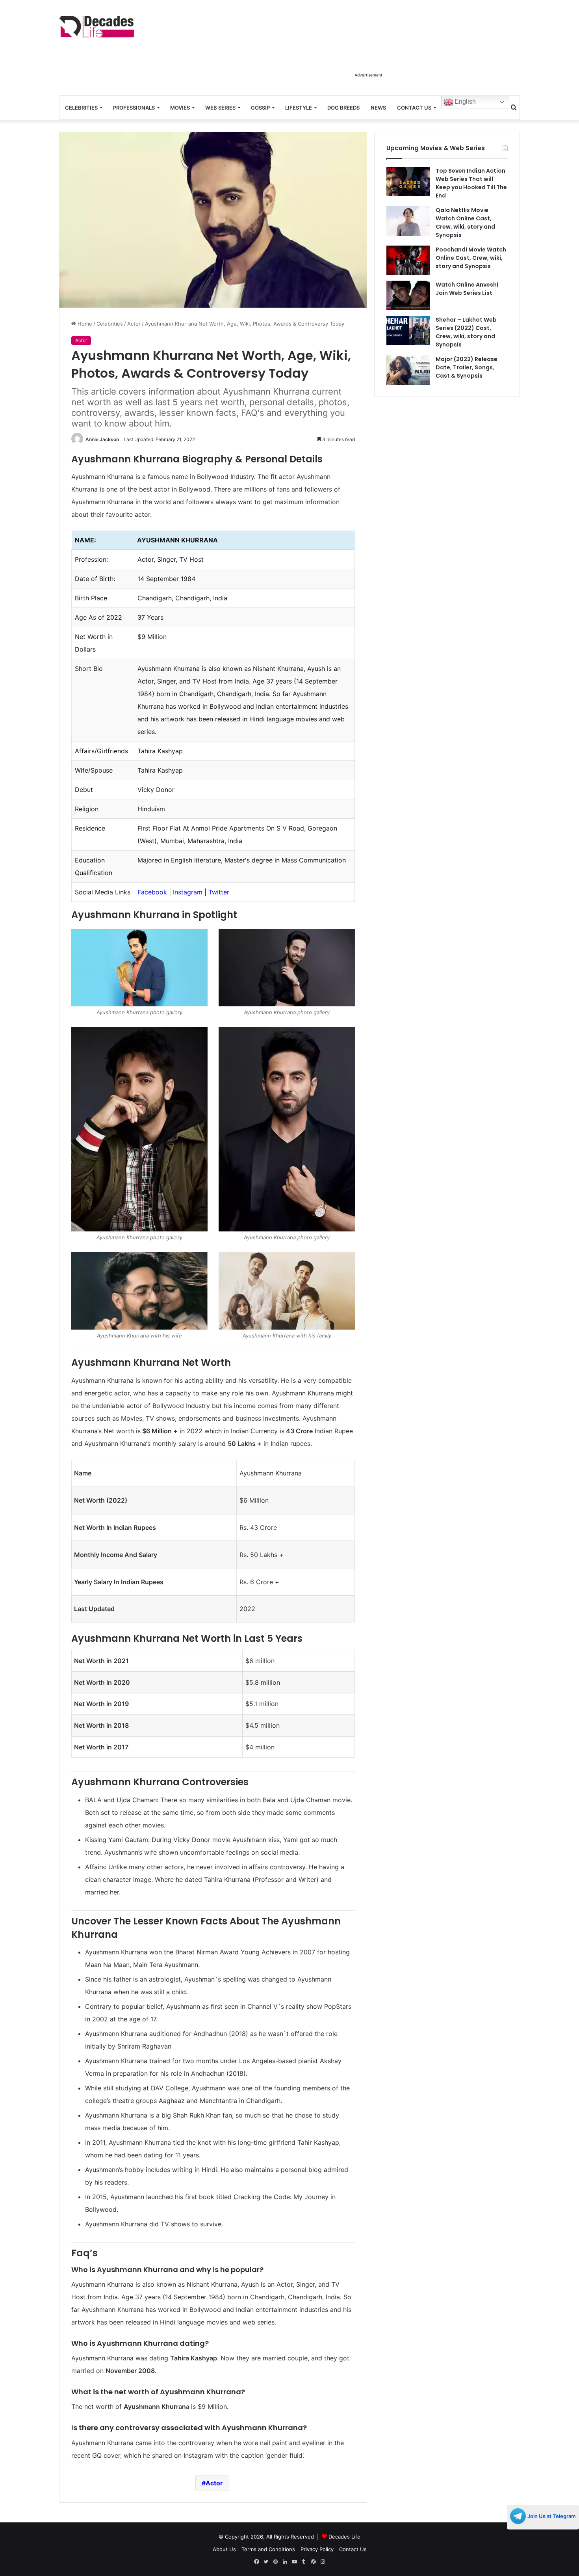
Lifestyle (299, 108)
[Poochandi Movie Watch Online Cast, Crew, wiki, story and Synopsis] (408, 260)
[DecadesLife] (96, 27)
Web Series (220, 108)
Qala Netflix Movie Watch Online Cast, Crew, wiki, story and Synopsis (465, 223)
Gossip (260, 108)
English (464, 102)
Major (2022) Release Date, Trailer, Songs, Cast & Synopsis (467, 367)
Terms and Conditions (268, 2549)
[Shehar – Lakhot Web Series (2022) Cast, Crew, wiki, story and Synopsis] (408, 331)
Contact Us (414, 108)
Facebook (152, 892)
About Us (224, 2549)
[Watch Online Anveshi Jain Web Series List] (408, 295)
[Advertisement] (368, 50)
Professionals (134, 108)
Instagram (189, 892)
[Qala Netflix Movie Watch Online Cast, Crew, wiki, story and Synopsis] (408, 221)
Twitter (219, 892)
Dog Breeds (343, 108)
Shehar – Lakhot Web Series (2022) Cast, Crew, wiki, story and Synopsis (466, 332)
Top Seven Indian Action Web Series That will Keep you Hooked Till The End (471, 183)
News (378, 108)
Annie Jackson (102, 439)
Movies (180, 108)
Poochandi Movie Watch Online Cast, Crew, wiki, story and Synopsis (471, 258)
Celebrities (81, 108)
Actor (134, 324)
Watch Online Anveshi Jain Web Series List (467, 289)
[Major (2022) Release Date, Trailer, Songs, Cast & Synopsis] (408, 370)
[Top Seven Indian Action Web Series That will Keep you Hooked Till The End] (408, 182)
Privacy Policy (317, 2549)
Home (84, 324)
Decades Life (344, 2537)
